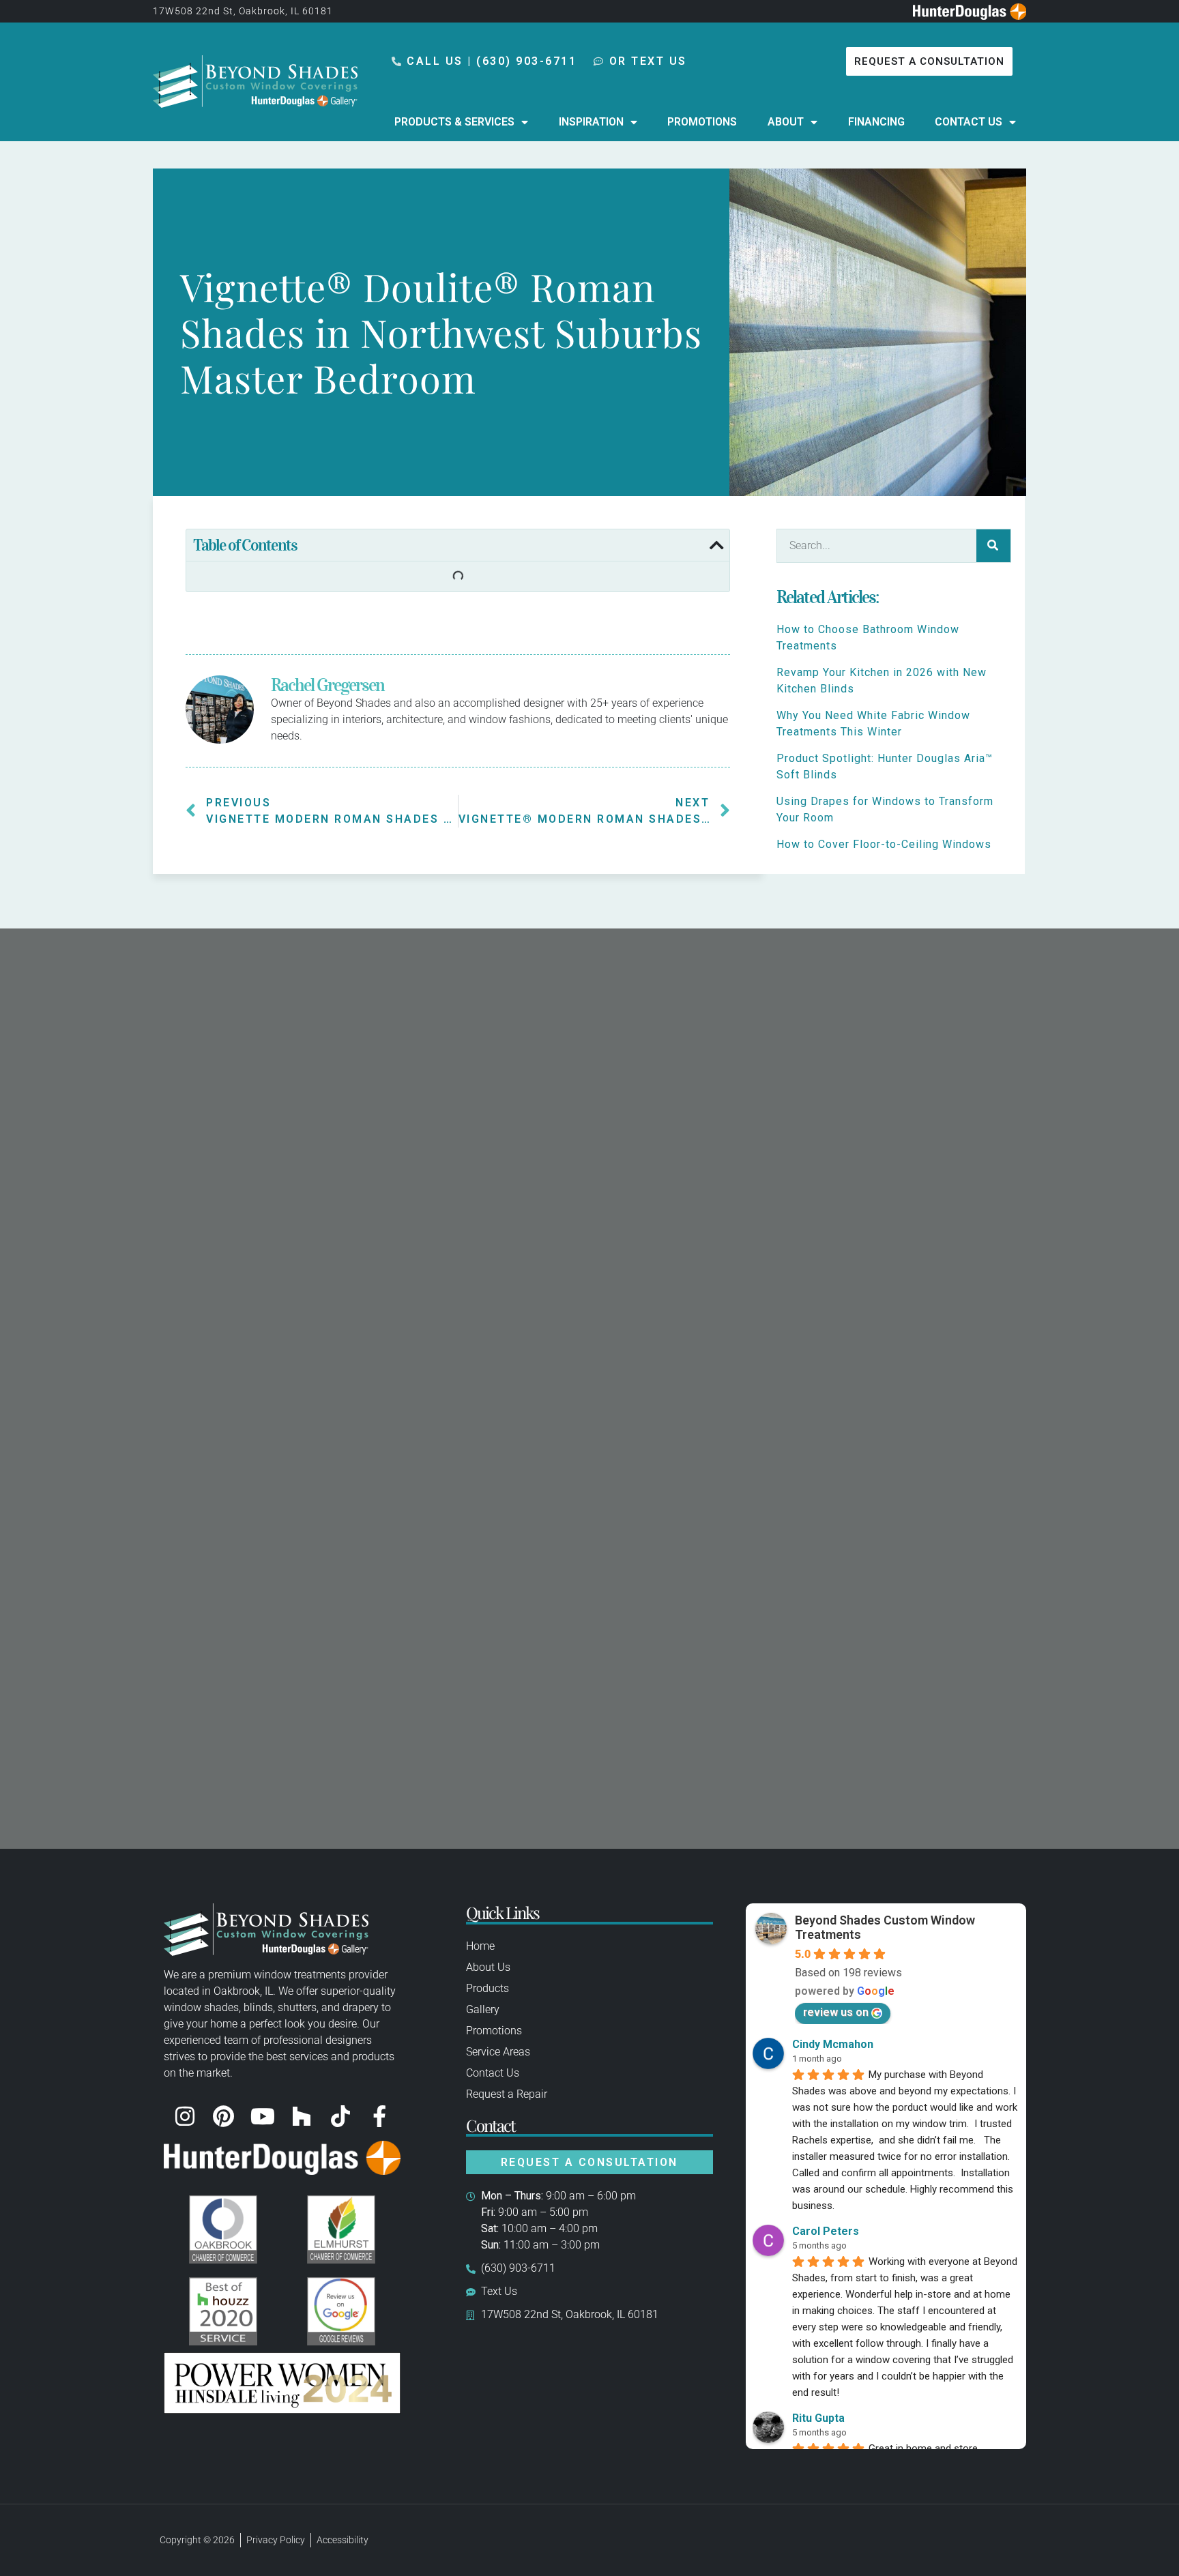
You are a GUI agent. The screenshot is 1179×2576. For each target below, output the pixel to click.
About (786, 122)
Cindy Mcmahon (833, 2044)
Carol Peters (826, 2231)
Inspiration (591, 122)
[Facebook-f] (379, 2116)
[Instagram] (185, 2116)
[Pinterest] (224, 2116)
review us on (836, 2012)
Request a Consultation (589, 2162)
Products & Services (454, 122)
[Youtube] (263, 2116)
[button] (716, 545)
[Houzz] (302, 2116)
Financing (876, 122)
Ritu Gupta (818, 2418)
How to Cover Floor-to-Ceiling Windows (884, 844)
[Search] (993, 546)
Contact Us (969, 122)
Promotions (702, 122)
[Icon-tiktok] (340, 2116)
